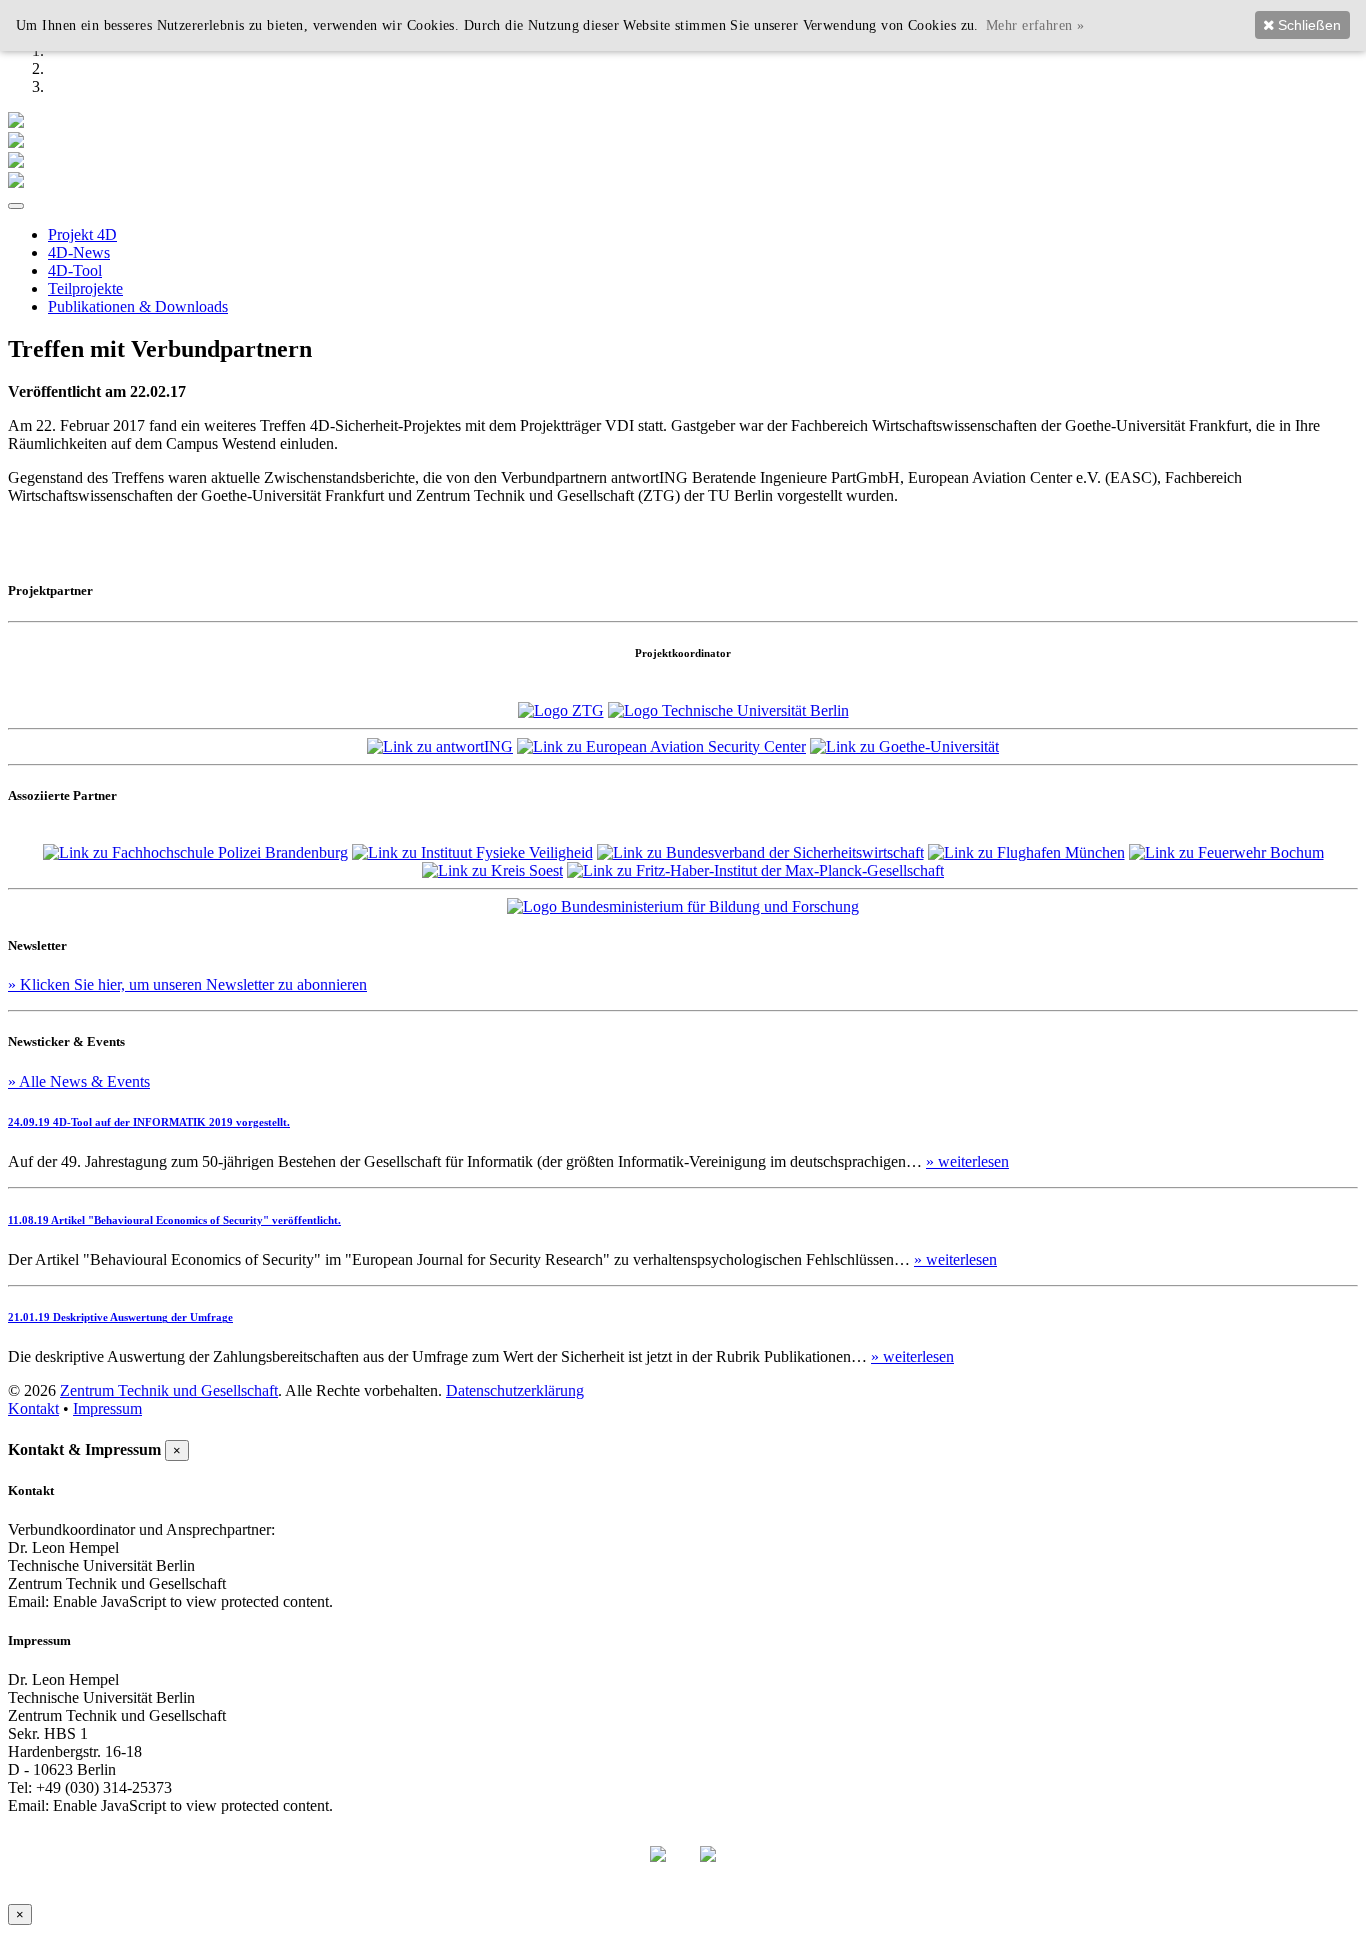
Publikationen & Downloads (138, 306)
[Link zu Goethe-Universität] (904, 746)
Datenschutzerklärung (515, 1390)
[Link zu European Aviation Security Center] (661, 746)
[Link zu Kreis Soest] (492, 870)
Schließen (1307, 25)
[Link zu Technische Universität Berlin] (728, 710)
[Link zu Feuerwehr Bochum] (1226, 852)
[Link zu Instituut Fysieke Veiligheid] (472, 852)
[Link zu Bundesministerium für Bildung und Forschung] (683, 906)
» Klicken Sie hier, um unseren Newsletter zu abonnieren (187, 984)
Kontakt (33, 1408)
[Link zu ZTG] (561, 710)
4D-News (79, 252)
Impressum (107, 1408)
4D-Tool (75, 270)
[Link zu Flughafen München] (1026, 852)
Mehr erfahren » (1035, 25)
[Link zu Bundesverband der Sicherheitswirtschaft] (760, 852)
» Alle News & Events (79, 1081)
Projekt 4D (82, 234)
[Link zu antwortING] (440, 746)
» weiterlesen (967, 1161)
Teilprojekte (85, 288)
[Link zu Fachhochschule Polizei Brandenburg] (195, 852)
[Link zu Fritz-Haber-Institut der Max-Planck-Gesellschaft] (755, 870)
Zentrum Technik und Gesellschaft (169, 1390)
